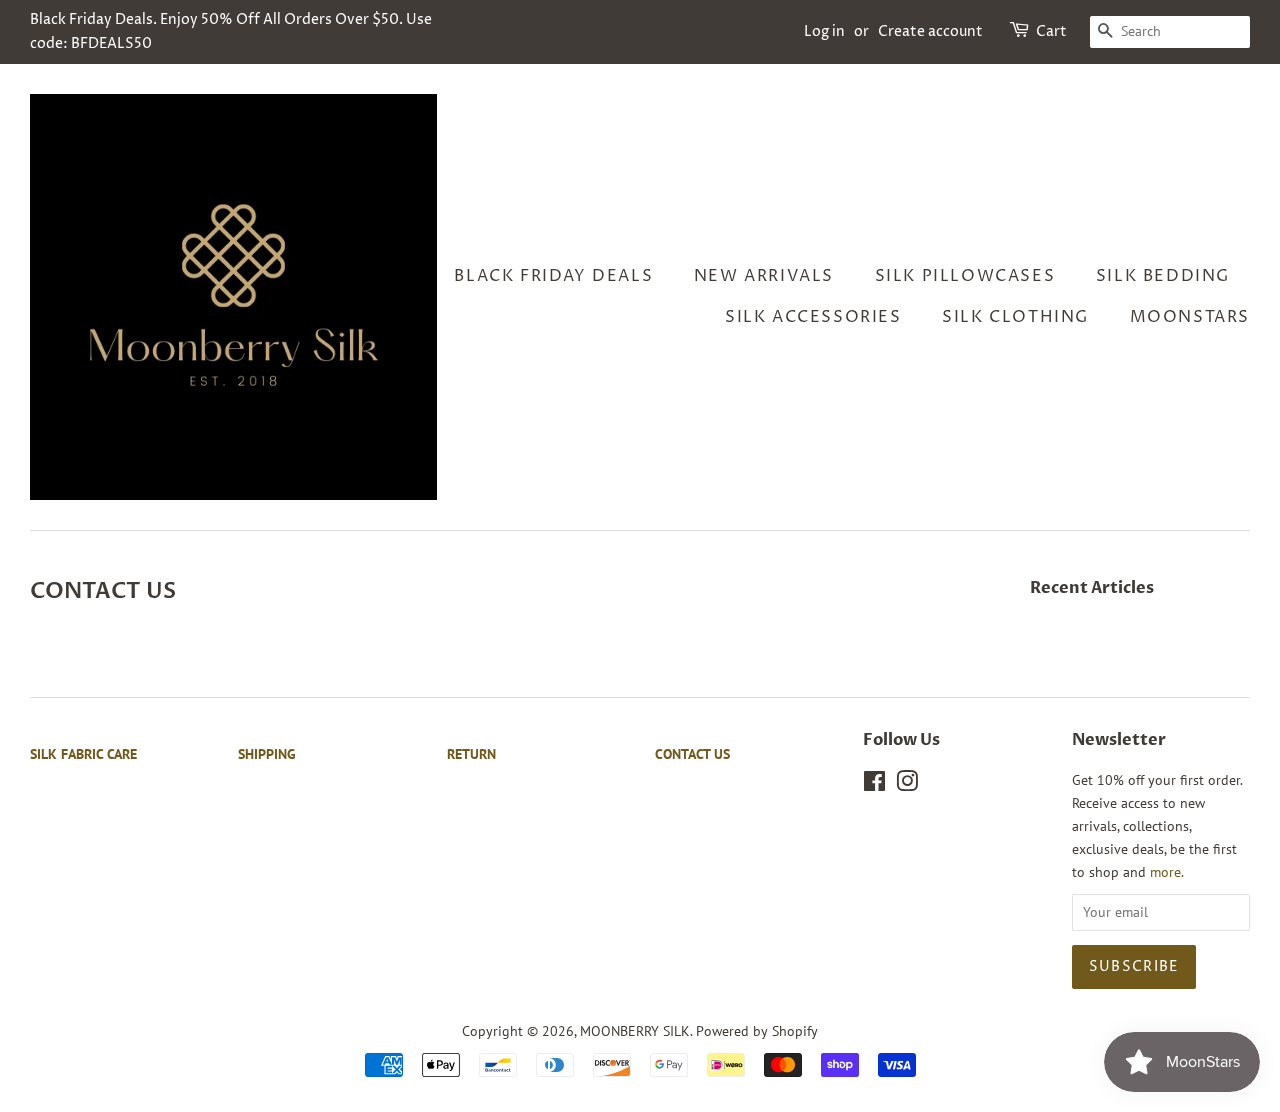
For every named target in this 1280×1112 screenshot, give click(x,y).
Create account (930, 31)
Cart (1051, 31)
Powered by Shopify (757, 1031)
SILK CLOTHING (1015, 317)
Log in (824, 31)
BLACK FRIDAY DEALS (553, 276)
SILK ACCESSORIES (813, 317)
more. (1167, 872)
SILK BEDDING (1163, 276)
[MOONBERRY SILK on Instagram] (907, 785)
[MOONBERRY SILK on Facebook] (874, 785)
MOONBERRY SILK (635, 1031)
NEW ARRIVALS (764, 276)
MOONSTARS (1190, 317)
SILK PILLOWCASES (965, 276)
